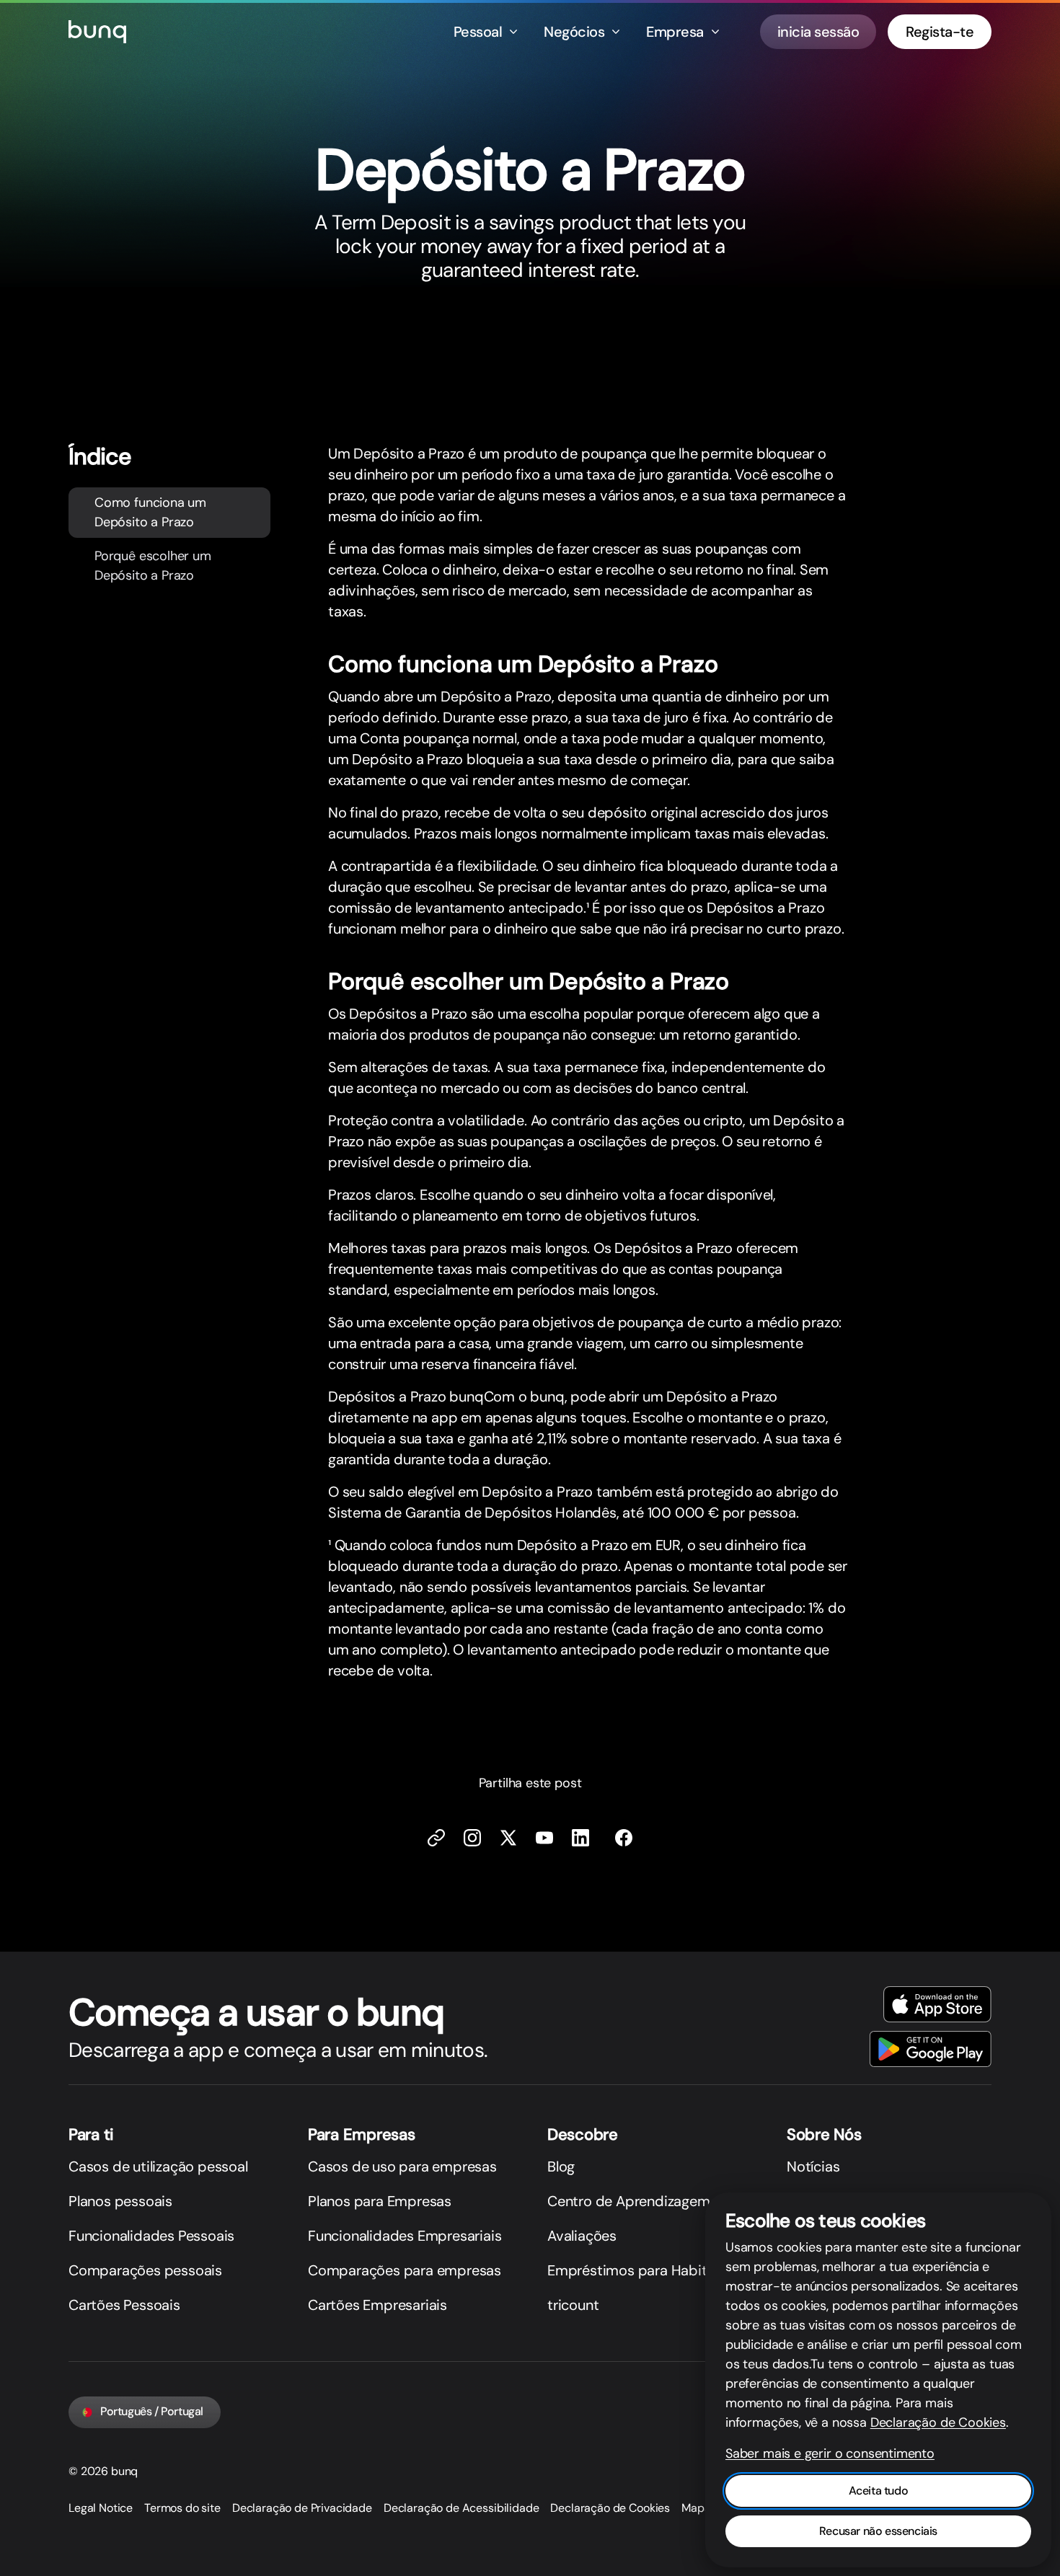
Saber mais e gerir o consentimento (830, 2453)
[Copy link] (436, 1838)
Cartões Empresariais (377, 2305)
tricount (573, 2305)
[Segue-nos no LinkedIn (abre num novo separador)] (580, 1838)
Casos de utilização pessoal (158, 2166)
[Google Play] (931, 2049)
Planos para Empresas (380, 2201)
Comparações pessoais (145, 2270)
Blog (561, 2166)
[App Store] (937, 2004)
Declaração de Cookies (610, 2508)
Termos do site (182, 2508)
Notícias (813, 2166)
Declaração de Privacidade (302, 2508)
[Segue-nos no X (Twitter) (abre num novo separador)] (508, 1838)
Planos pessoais (120, 2201)
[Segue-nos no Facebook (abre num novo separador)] (624, 1838)
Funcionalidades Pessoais (151, 2236)
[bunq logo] (97, 32)
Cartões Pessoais (124, 2305)
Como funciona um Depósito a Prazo (150, 512)
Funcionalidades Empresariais (405, 2236)
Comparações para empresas (405, 2270)
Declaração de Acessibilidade (461, 2508)
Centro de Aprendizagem (629, 2201)
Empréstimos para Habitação (643, 2270)
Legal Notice (101, 2508)
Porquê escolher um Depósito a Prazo (153, 566)
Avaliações (582, 2236)
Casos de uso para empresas (402, 2166)
